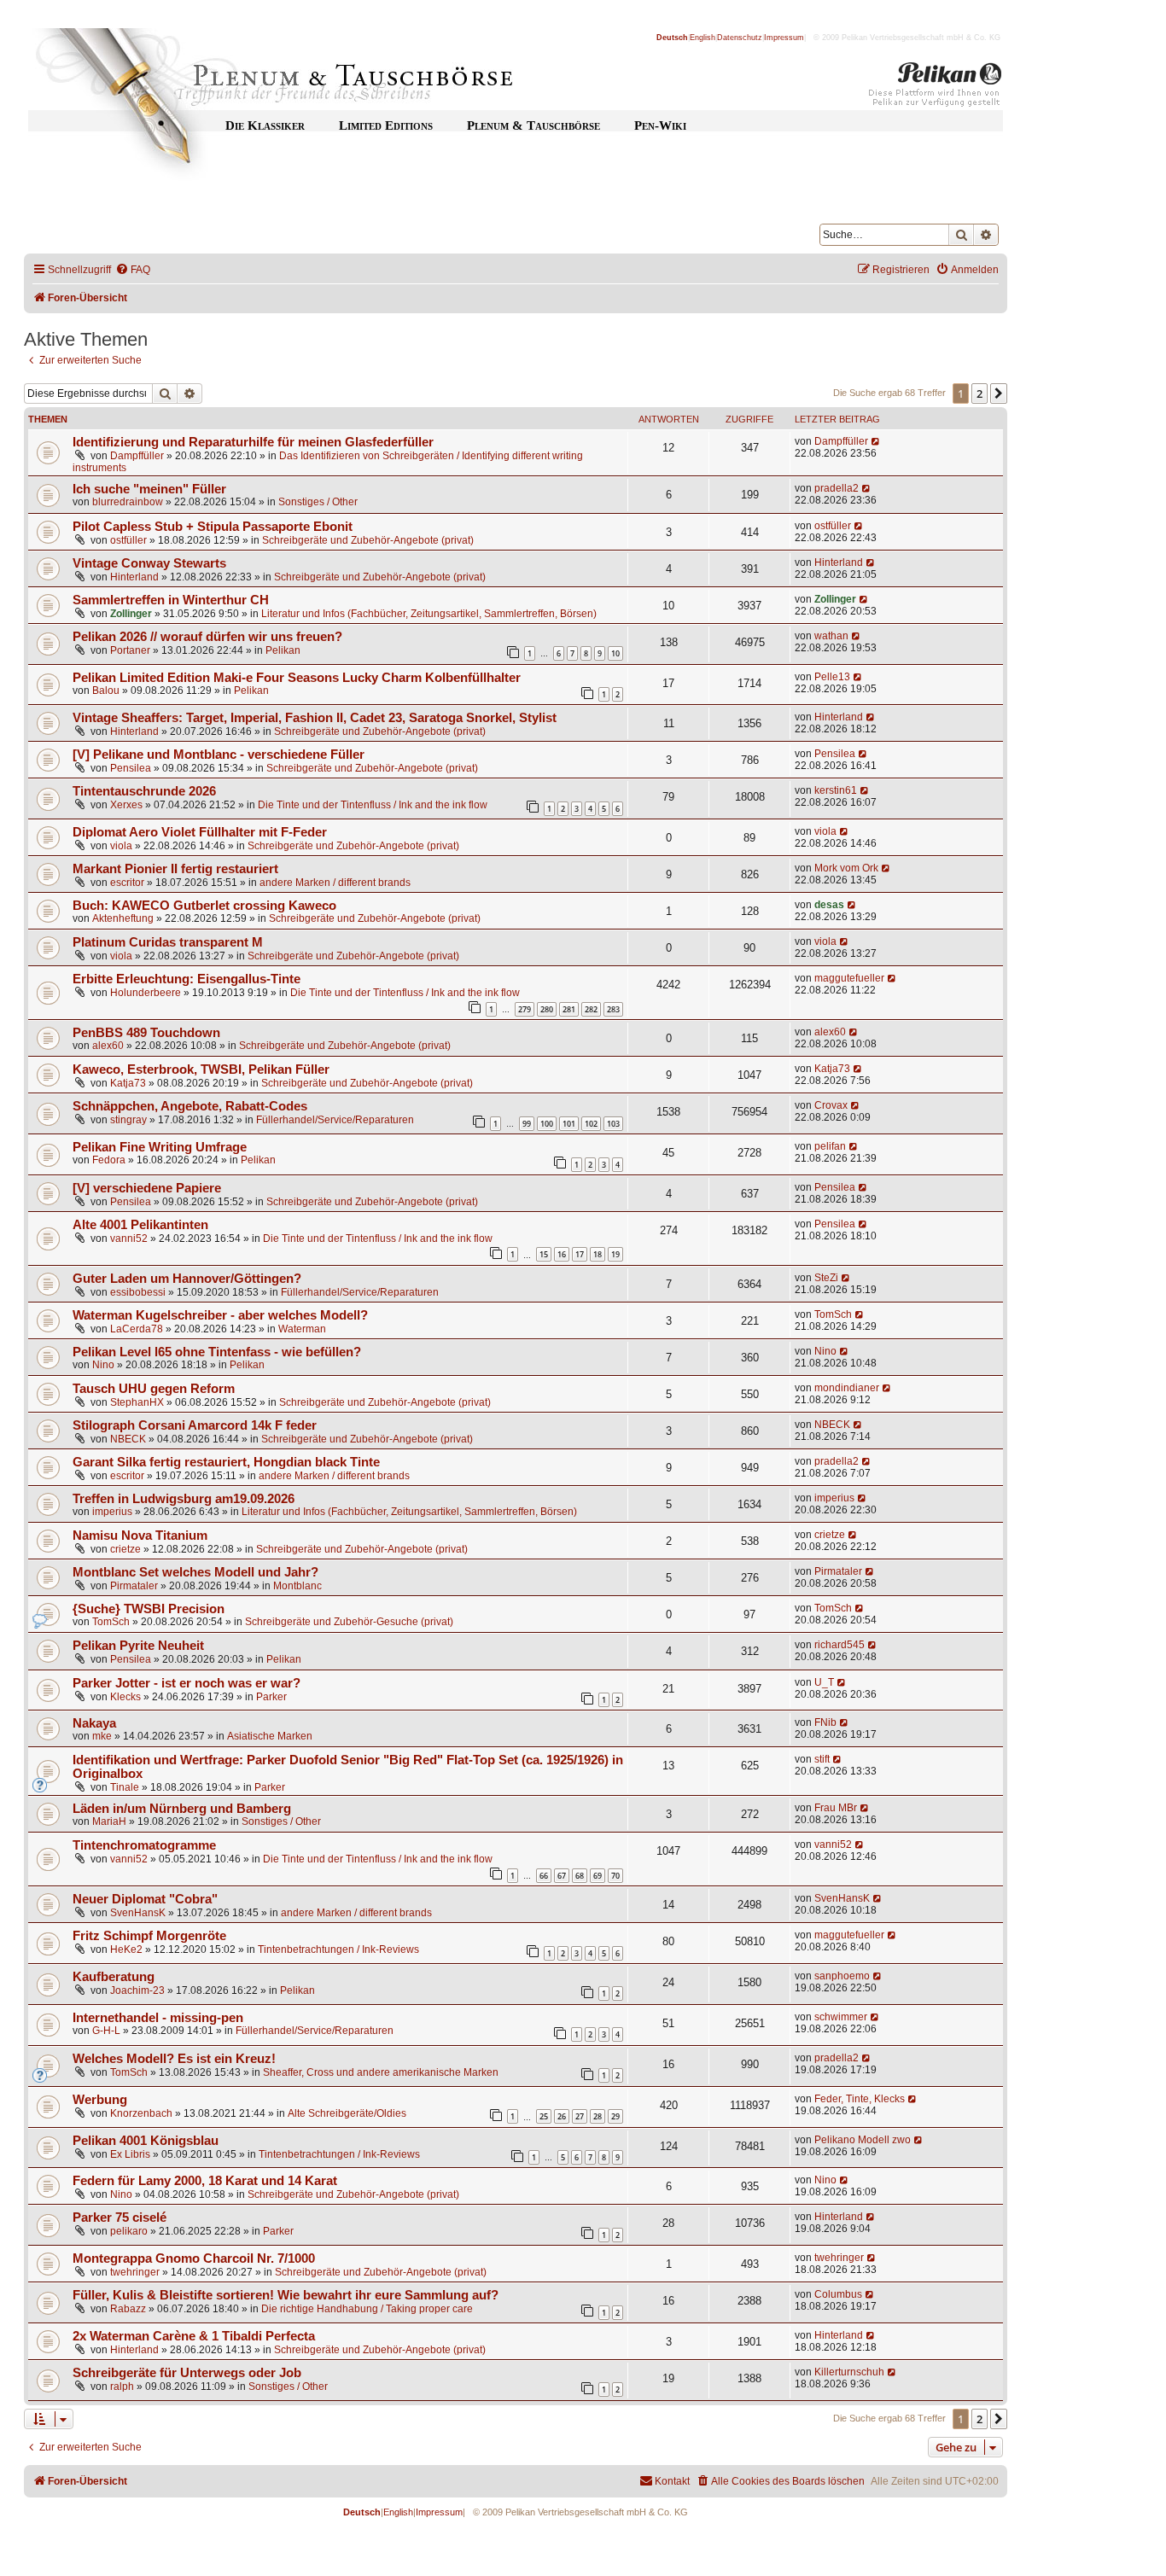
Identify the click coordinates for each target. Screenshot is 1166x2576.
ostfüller (128, 540)
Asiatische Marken (270, 1736)
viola (121, 846)
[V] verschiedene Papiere (147, 1188)
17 (580, 1254)
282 (591, 1009)
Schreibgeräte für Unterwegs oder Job (187, 2373)
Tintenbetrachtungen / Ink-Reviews (338, 1949)
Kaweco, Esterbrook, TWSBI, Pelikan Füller (201, 1069)
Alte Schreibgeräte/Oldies (347, 2113)
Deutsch (672, 38)
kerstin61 (836, 790)
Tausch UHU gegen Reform (154, 1389)
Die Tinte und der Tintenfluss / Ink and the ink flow (373, 805)
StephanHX (137, 1402)
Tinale (125, 1787)
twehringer (135, 2272)
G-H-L (106, 2031)
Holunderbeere (146, 993)
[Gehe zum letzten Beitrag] (876, 441)
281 (569, 1009)
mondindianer (847, 1388)
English (703, 38)
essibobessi (138, 1292)
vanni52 (129, 1238)
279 (525, 1009)
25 (544, 2116)
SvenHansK (138, 1913)
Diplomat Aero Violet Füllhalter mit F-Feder (200, 832)
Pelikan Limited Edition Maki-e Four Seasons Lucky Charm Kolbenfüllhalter (297, 678)
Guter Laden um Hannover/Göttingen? (187, 1279)
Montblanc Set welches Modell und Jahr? (195, 1572)
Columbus (838, 2294)
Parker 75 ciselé (120, 2218)
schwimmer (841, 2017)
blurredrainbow (128, 502)
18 (598, 1254)
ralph (122, 2387)
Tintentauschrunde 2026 (144, 791)
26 (562, 2116)
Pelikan (283, 650)
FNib (825, 1722)
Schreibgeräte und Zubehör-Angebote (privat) (368, 540)
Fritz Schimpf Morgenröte (149, 1936)
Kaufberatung (114, 1977)
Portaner (130, 650)
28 (598, 2116)
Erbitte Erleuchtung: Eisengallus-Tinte (187, 979)
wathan (831, 636)
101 (569, 1124)
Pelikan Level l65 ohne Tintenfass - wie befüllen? (217, 1352)
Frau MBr (836, 1808)
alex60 (108, 1046)
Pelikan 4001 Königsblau (146, 2141)
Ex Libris (130, 2154)
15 (544, 1254)
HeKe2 (126, 1949)
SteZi (826, 1278)
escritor (127, 883)
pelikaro (129, 2231)
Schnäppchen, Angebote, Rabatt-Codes (190, 1106)
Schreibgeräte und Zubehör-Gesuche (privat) (349, 1622)
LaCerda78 (137, 1329)
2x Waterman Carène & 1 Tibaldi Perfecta (194, 2336)
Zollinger (131, 614)
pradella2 (837, 488)
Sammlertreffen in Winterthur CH (171, 600)
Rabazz (128, 2309)
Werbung (100, 2100)
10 (615, 653)
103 (613, 1124)
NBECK (128, 1439)
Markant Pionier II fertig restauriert (175, 869)
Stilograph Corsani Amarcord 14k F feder (195, 1425)
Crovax (831, 1105)
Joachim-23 (137, 1990)
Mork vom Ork (846, 868)
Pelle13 (832, 677)
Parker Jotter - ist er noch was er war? (187, 1683)
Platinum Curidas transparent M (168, 942)
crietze (125, 1549)
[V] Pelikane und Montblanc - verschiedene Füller (219, 755)
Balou (106, 691)
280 (547, 1009)
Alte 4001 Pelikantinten (140, 1225)
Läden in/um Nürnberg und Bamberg (182, 1809)
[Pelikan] (936, 88)
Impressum (784, 38)
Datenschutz (740, 38)
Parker (271, 1697)
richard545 (840, 1645)
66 (544, 1876)
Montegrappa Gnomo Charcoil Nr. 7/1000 (194, 2258)
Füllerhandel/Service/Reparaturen (335, 1120)
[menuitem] (133, 270)
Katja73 (128, 1083)
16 (562, 1254)
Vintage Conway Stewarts (149, 563)
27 (580, 2116)
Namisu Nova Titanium (140, 1536)
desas (829, 905)
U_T (824, 1682)
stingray (128, 1120)
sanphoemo (842, 1976)
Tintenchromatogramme (144, 1845)
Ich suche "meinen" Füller (149, 489)
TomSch (833, 1314)
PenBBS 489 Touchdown (146, 1033)
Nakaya (94, 1723)
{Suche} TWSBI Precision (149, 1609)
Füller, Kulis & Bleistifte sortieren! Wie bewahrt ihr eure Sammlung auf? (286, 2295)
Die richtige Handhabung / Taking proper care (367, 2309)
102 (591, 1124)
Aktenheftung (123, 918)
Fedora (109, 1160)
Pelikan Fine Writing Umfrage (160, 1147)
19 (615, 1254)
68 (580, 1876)
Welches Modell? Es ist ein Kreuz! (174, 2059)
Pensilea (131, 768)
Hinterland (134, 577)
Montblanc (297, 1586)
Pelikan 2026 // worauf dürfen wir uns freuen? (207, 637)
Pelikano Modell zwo (863, 2140)
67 (562, 1876)
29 (615, 2116)
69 (598, 1876)
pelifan (830, 1146)
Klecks (125, 1697)
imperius (112, 1512)
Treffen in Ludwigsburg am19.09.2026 (184, 1499)
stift (822, 1759)
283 (613, 1009)
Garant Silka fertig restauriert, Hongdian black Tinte (226, 1462)
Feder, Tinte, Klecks (860, 2099)
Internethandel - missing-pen (158, 2018)
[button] (999, 393)
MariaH (109, 1821)
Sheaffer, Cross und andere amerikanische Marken (381, 2072)
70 (615, 1876)
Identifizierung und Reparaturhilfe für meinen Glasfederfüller (253, 442)
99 (527, 1124)
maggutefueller (849, 978)
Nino (103, 1365)
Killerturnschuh (849, 2372)
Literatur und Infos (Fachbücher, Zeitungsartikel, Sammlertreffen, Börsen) (429, 614)
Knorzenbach (141, 2113)
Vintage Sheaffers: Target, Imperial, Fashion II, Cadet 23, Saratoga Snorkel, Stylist (315, 718)
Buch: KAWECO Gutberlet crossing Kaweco (204, 906)
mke (102, 1736)
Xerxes (126, 805)
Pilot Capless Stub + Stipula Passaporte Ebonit (213, 527)
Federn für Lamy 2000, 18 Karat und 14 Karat (205, 2181)
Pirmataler (134, 1586)
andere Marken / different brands (335, 883)
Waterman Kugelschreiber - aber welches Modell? (220, 1315)
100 (547, 1124)
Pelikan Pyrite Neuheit (138, 1646)
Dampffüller (137, 456)
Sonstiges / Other (318, 502)
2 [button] (979, 393)
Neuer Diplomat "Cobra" (145, 1899)
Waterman (302, 1329)
